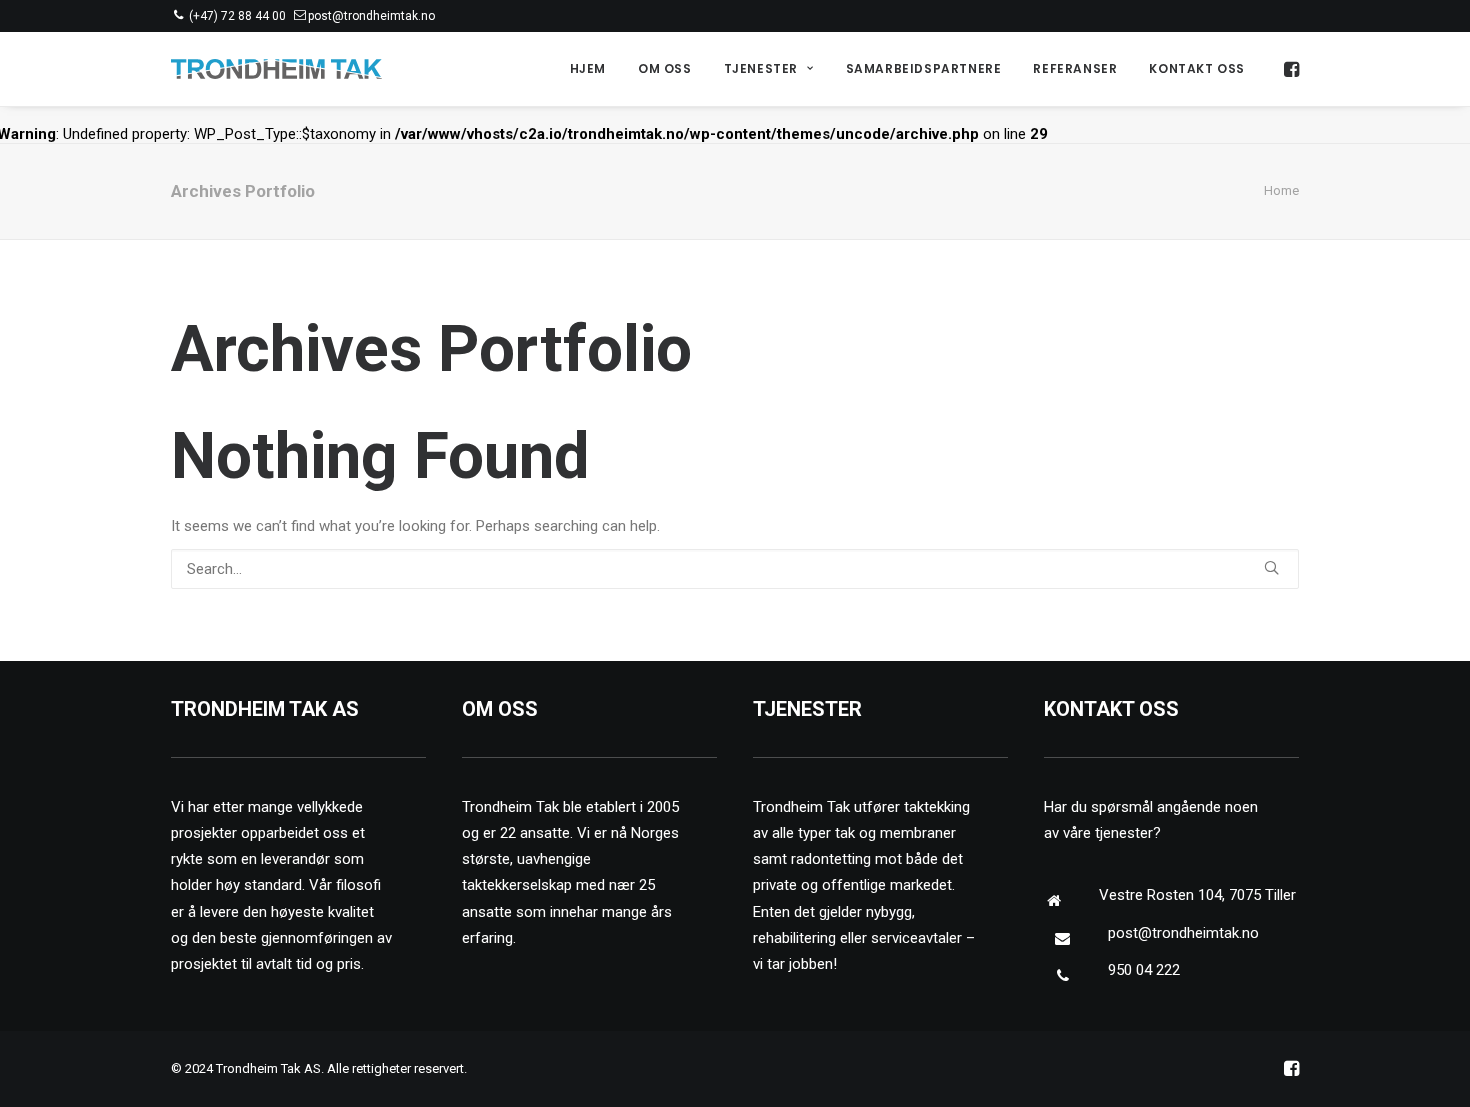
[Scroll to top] (1432, 1068)
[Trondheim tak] (276, 69)
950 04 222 (1144, 970)
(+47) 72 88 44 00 (237, 16)
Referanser (1075, 68)
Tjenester (761, 68)
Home (1281, 190)
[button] (1290, 69)
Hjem (588, 68)
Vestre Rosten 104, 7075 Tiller (1197, 895)
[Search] (735, 569)
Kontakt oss (1197, 68)
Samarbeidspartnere (924, 68)
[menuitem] (588, 69)
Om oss (665, 68)
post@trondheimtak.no (371, 16)
